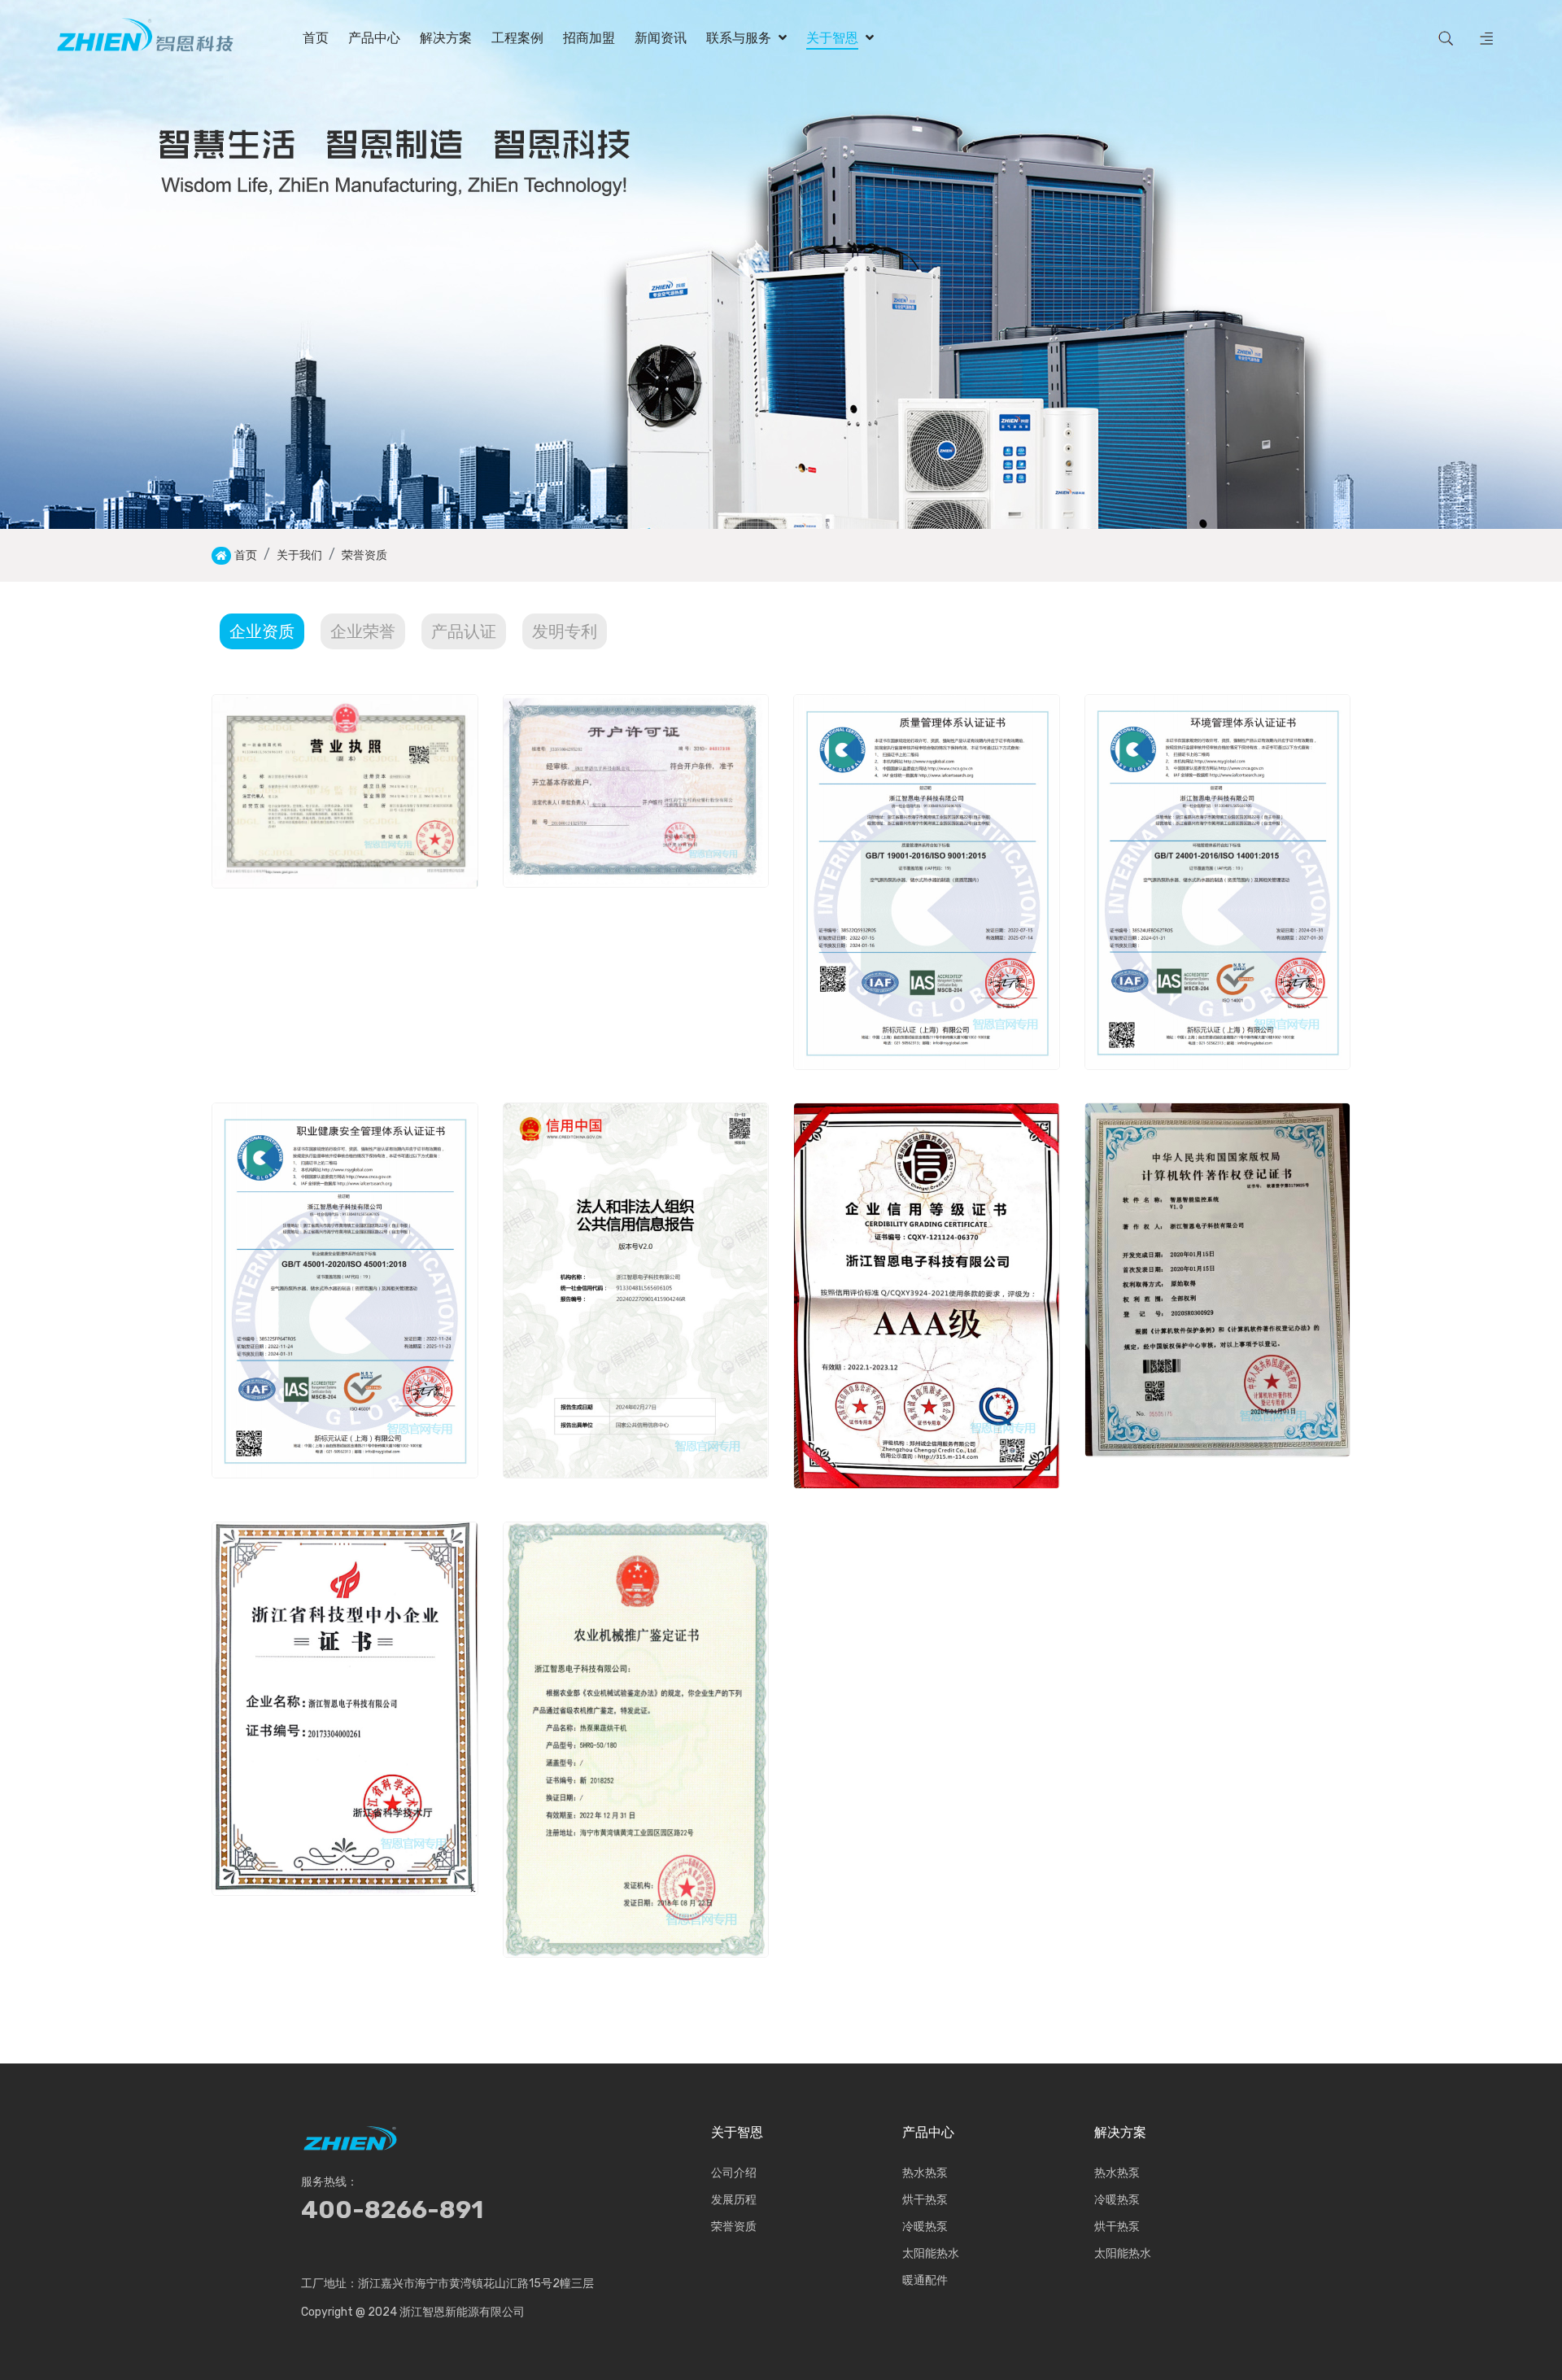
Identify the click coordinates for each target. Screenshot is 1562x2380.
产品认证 (464, 631)
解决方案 (1120, 2133)
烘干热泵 (925, 2200)
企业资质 (262, 631)
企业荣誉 (363, 631)
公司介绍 (734, 2173)
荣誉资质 (364, 555)
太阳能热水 (931, 2253)
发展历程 (734, 2200)
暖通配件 (925, 2280)
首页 (246, 555)
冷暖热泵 (925, 2227)
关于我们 (299, 555)
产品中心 (928, 2133)
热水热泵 (925, 2173)
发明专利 (565, 631)
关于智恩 (737, 2133)
